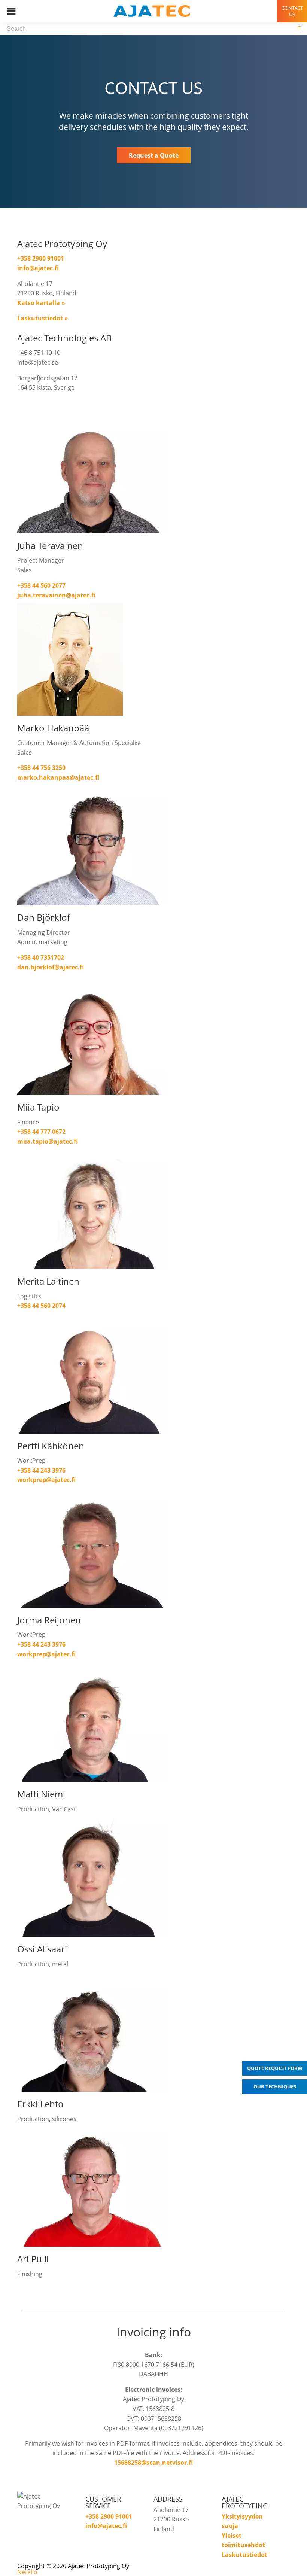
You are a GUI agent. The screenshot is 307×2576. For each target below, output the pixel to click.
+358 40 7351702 (41, 957)
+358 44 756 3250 (41, 768)
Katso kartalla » (41, 303)
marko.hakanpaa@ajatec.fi (58, 777)
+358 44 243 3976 (41, 1470)
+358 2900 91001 (41, 258)
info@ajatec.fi (38, 268)
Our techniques (275, 2086)
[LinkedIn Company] (45, 2520)
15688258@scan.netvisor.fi (153, 2463)
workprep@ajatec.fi (46, 1480)
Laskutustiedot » (43, 318)
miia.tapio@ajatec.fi (48, 1141)
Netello (27, 2572)
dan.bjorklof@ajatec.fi (51, 967)
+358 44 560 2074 (41, 1306)
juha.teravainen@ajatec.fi (56, 595)
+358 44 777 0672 (41, 1132)
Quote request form (275, 2068)
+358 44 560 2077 (41, 585)
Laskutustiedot (244, 2555)
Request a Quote (154, 155)
